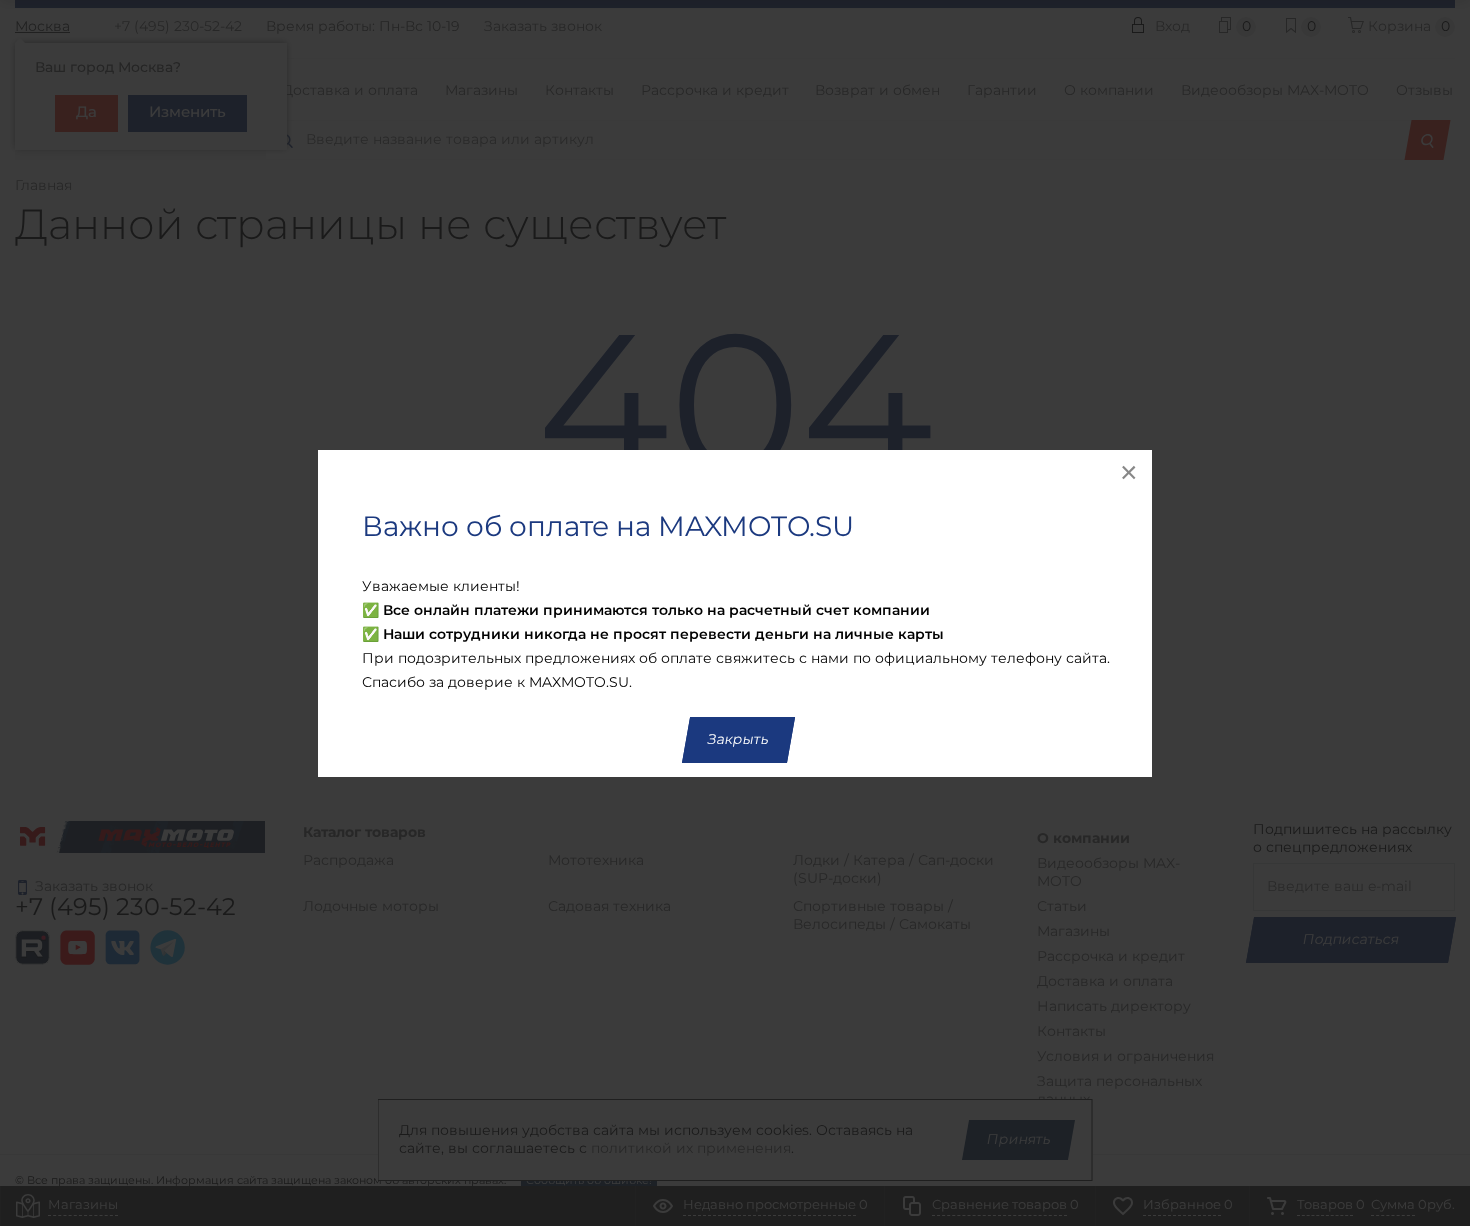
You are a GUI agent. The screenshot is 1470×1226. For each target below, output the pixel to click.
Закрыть (738, 740)
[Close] (1130, 472)
